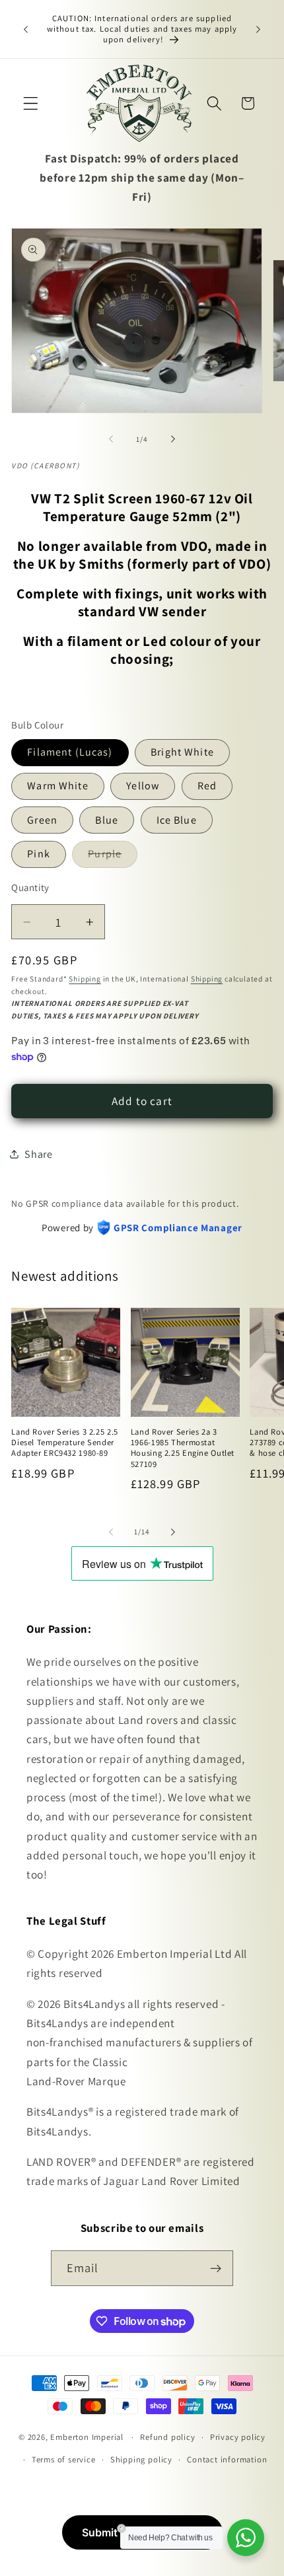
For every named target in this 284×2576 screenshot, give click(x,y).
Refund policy (167, 2437)
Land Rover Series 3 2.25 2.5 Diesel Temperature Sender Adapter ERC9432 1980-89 (65, 1443)
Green (42, 820)
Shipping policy (141, 2459)
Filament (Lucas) (70, 752)
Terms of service (64, 2459)
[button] (31, 103)
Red (207, 786)
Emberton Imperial (87, 2437)
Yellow (143, 786)
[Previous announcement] (26, 29)
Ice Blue (177, 820)
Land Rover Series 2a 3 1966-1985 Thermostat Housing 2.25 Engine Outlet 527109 (183, 1448)
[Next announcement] (258, 29)
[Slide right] (173, 439)
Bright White (182, 752)
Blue (107, 820)
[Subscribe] (216, 2268)
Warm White (58, 786)
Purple (113, 857)
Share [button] (38, 1154)
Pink (39, 854)
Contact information (227, 2459)
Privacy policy (238, 2437)
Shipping (85, 979)
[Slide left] (111, 439)
